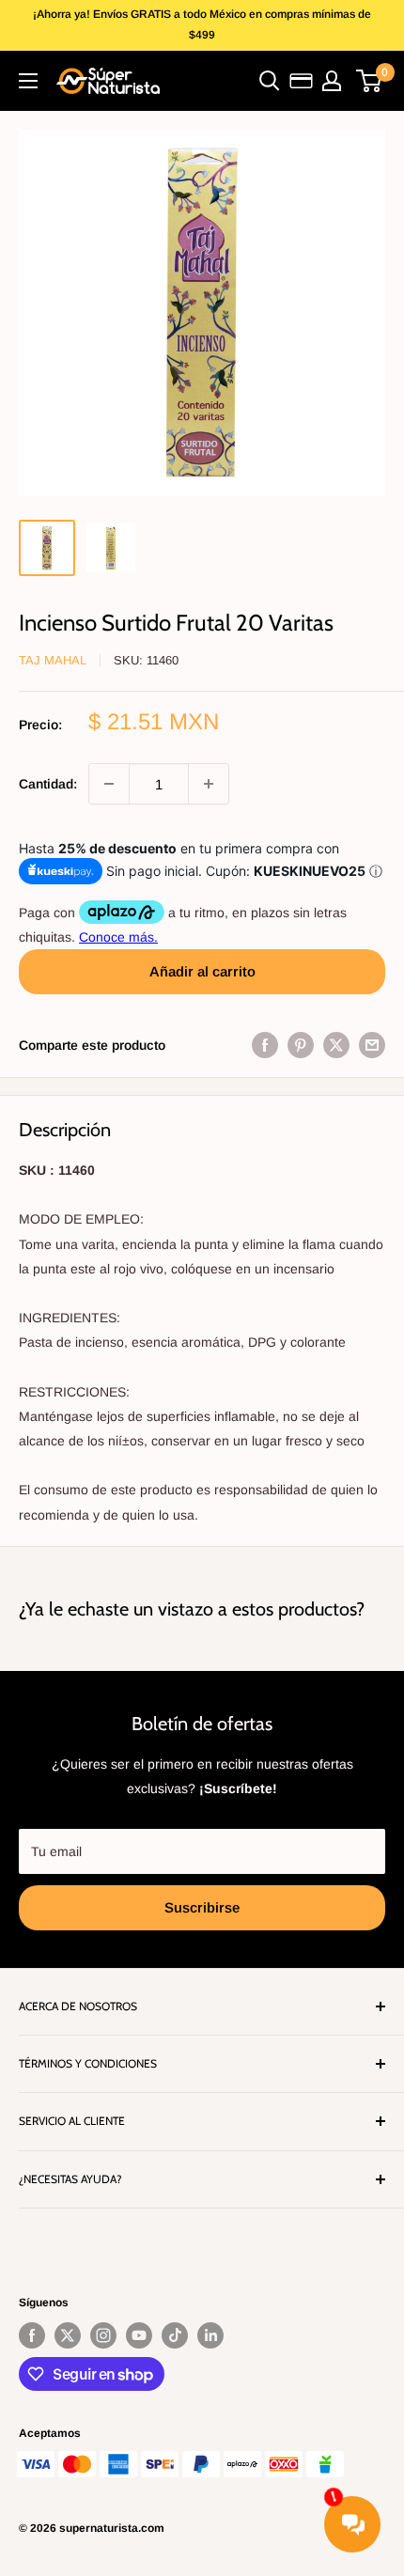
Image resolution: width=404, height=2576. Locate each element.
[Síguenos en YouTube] (139, 2335)
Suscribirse (202, 1907)
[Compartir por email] (372, 1045)
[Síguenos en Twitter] (68, 2335)
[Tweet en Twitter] (336, 1045)
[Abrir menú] (28, 81)
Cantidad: (48, 784)
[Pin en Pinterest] (301, 1045)
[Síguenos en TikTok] (175, 2335)
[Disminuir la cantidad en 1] (109, 784)
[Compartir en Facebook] (265, 1045)
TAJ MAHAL (53, 660)
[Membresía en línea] (301, 81)
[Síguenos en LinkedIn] (210, 2335)
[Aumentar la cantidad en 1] (209, 784)
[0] (370, 81)
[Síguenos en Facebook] (32, 2335)
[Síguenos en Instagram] (103, 2335)
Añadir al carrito (202, 971)
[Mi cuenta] (332, 81)
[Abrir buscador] (270, 81)
